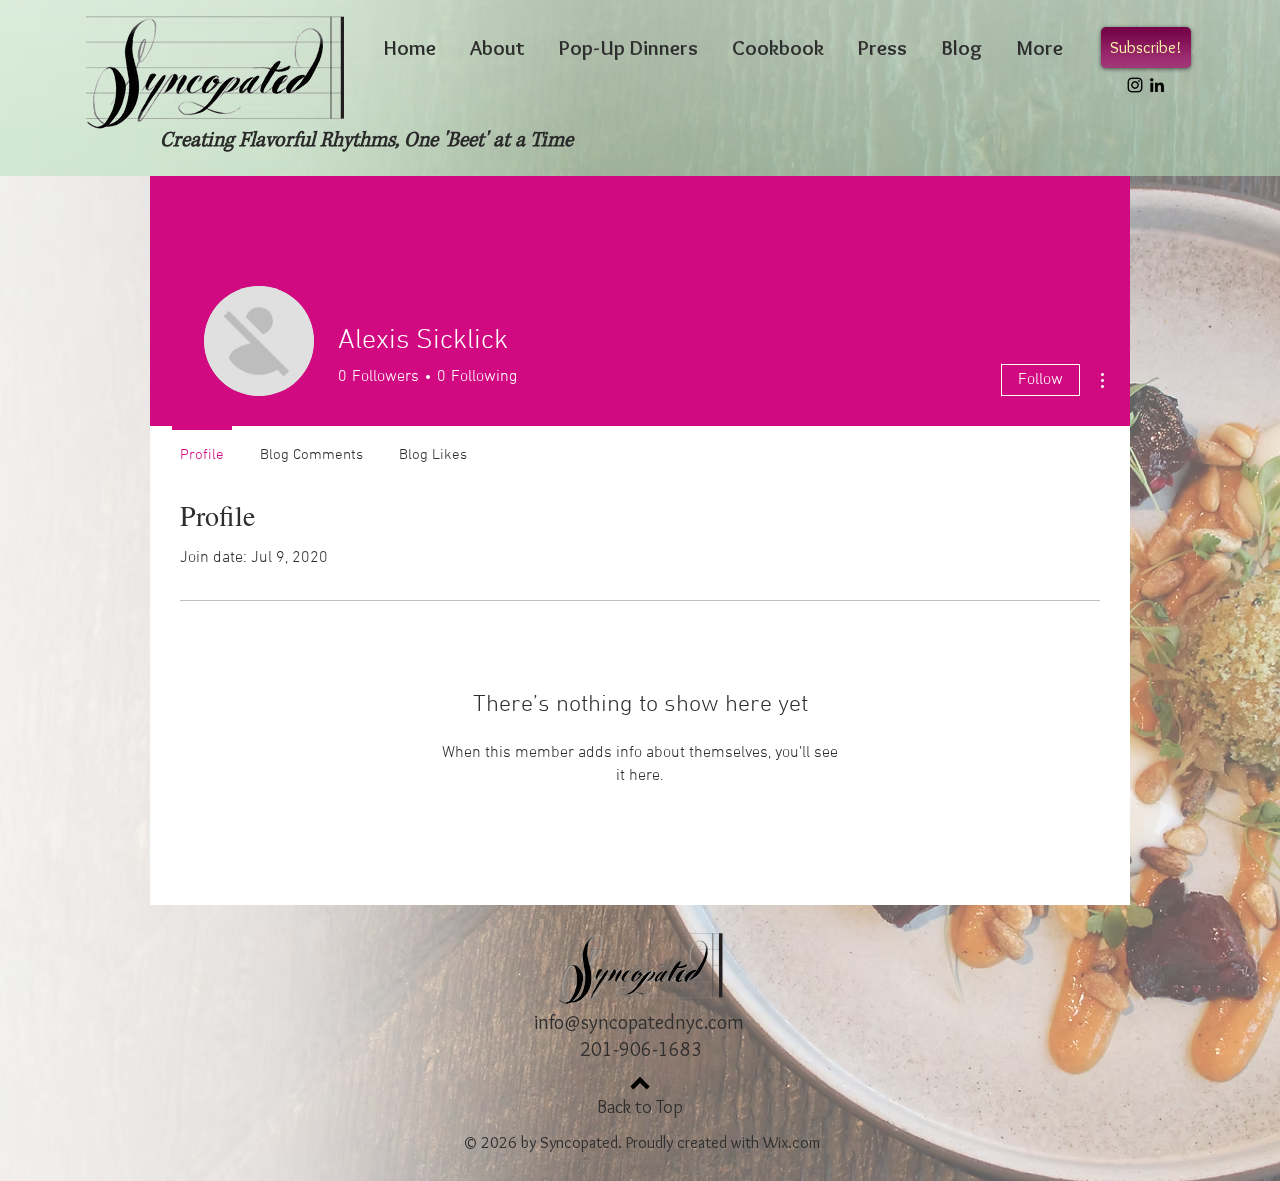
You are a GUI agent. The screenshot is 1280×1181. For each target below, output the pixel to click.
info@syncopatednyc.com (639, 1022)
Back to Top (640, 1107)
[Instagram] (1135, 85)
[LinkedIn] (1157, 85)
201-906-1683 (641, 1049)
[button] (1146, 47)
